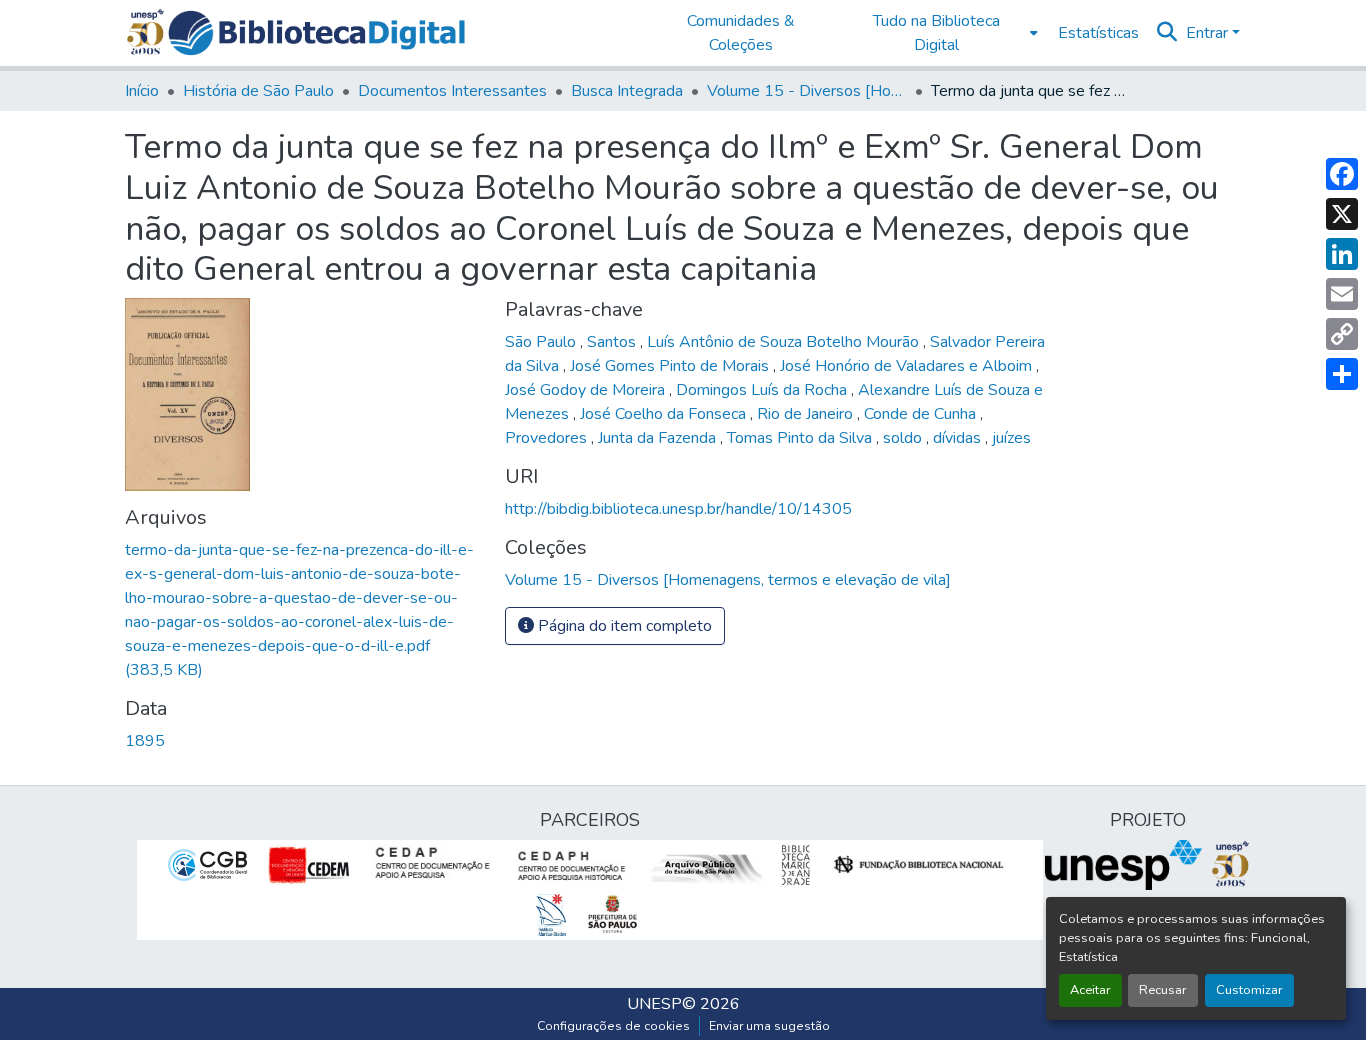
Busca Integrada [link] (627, 91)
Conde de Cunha (922, 414)
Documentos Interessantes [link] (452, 91)
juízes (1011, 438)
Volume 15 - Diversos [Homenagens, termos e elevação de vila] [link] (807, 91)
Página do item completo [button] (623, 626)
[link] (303, 610)
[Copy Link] (1342, 334)
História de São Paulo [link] (258, 91)
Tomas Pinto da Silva (801, 438)
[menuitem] (942, 33)
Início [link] (142, 91)
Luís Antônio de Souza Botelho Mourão (785, 342)
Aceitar (1090, 990)
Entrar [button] (1209, 33)
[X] (1342, 214)
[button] (316, 33)
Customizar (1249, 990)
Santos (613, 342)
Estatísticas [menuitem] (1098, 33)
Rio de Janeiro (807, 414)
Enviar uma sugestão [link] (769, 1026)
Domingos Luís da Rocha (763, 390)
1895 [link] (145, 741)
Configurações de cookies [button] (613, 1026)
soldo (904, 438)
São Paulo (542, 342)
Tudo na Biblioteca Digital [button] (936, 33)
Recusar (1163, 990)
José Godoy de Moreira (587, 390)
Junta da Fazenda (659, 438)
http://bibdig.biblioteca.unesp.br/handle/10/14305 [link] (678, 509)
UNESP (654, 1004)
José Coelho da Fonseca (665, 414)
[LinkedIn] (1342, 254)
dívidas (959, 438)
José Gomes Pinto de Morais (671, 366)
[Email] (1342, 294)
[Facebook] (1342, 174)
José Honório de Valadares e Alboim (908, 366)
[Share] (1342, 374)
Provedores (548, 438)
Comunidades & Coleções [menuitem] (741, 33)
